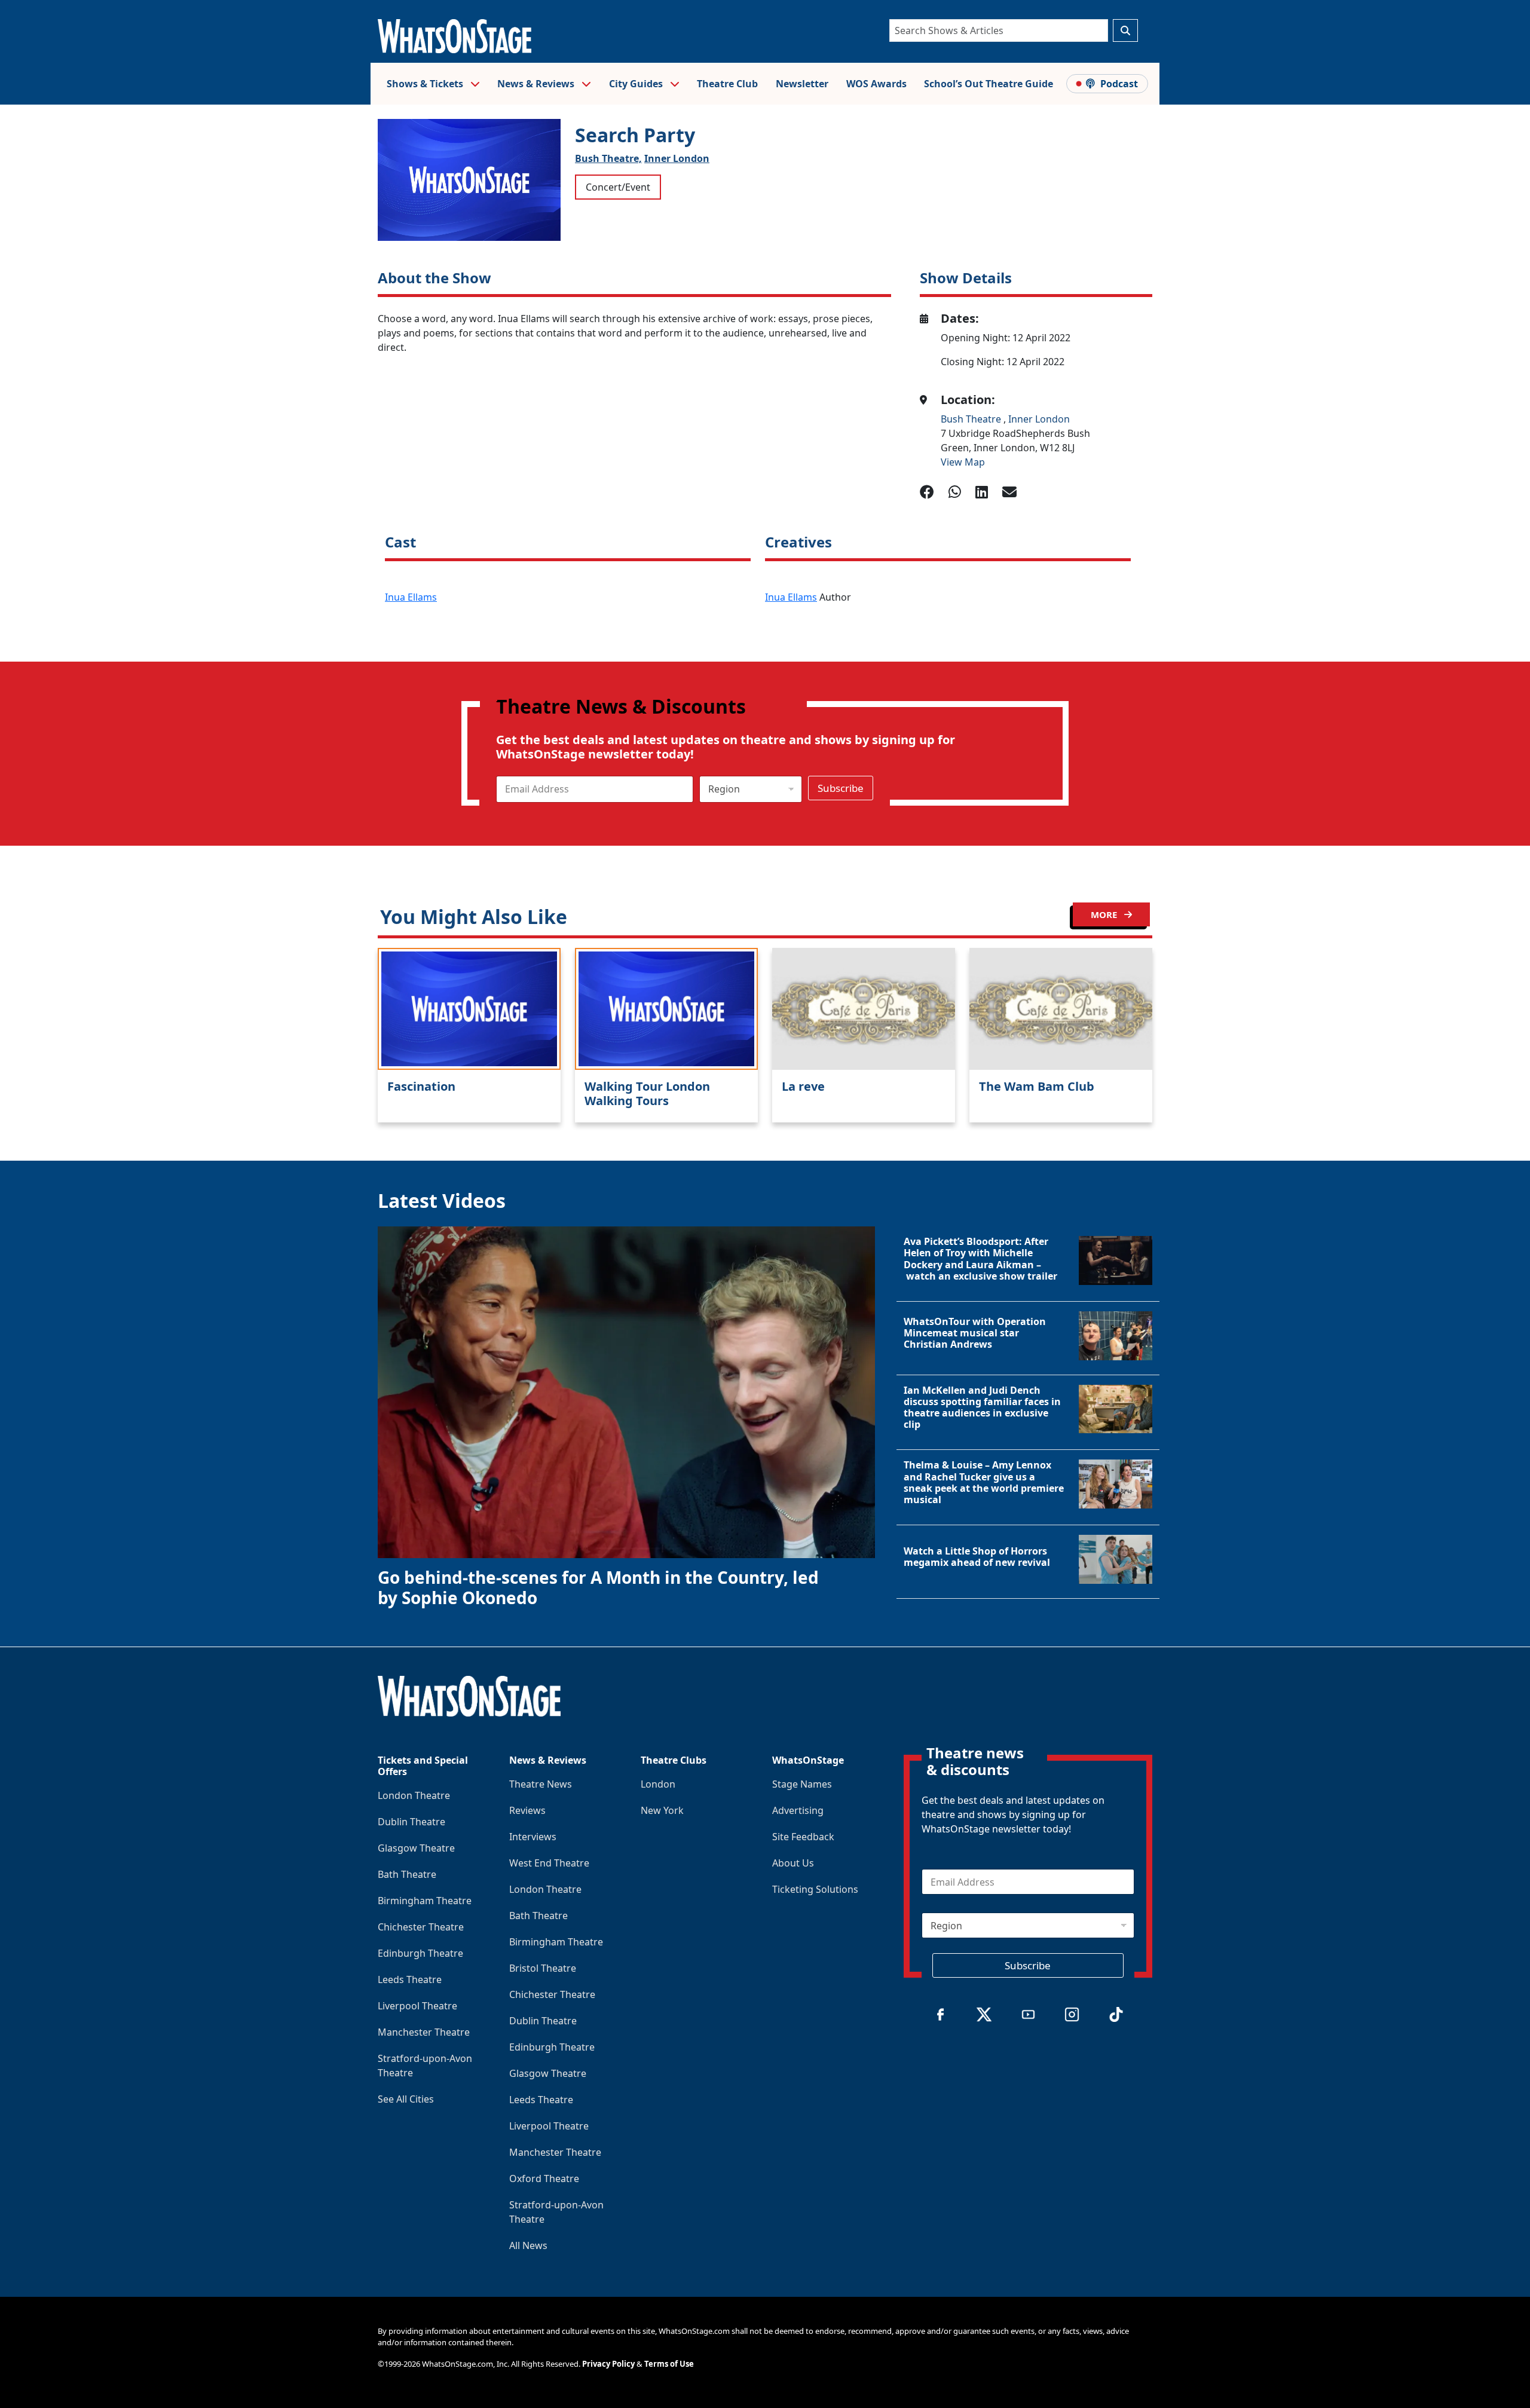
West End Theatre (549, 1863)
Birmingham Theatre (425, 1901)
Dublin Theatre (411, 1822)
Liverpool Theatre (417, 2006)
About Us (793, 1863)
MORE (1105, 914)
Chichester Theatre (421, 1927)
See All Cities (406, 2099)
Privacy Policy (608, 2364)
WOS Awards (876, 84)
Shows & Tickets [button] (426, 84)
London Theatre (414, 1795)
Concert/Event (618, 187)
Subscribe (841, 788)
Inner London (677, 158)
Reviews (527, 1810)
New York (662, 1810)
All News (528, 2245)
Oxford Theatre (544, 2178)
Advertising (798, 1810)
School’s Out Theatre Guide (989, 84)
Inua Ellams (411, 597)
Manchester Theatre (424, 2032)
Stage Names (802, 1784)
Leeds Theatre (410, 1979)
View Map (963, 462)
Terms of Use (669, 2364)
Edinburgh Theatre (420, 1953)
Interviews (533, 1837)
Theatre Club (727, 84)
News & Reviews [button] (537, 84)
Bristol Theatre (543, 1968)
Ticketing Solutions (815, 1889)
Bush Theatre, (608, 158)
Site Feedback (803, 1837)
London (658, 1784)
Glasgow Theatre (416, 1848)
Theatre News (541, 1784)
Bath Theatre (407, 1874)
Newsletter (802, 84)
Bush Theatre (972, 419)
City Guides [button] (637, 84)
